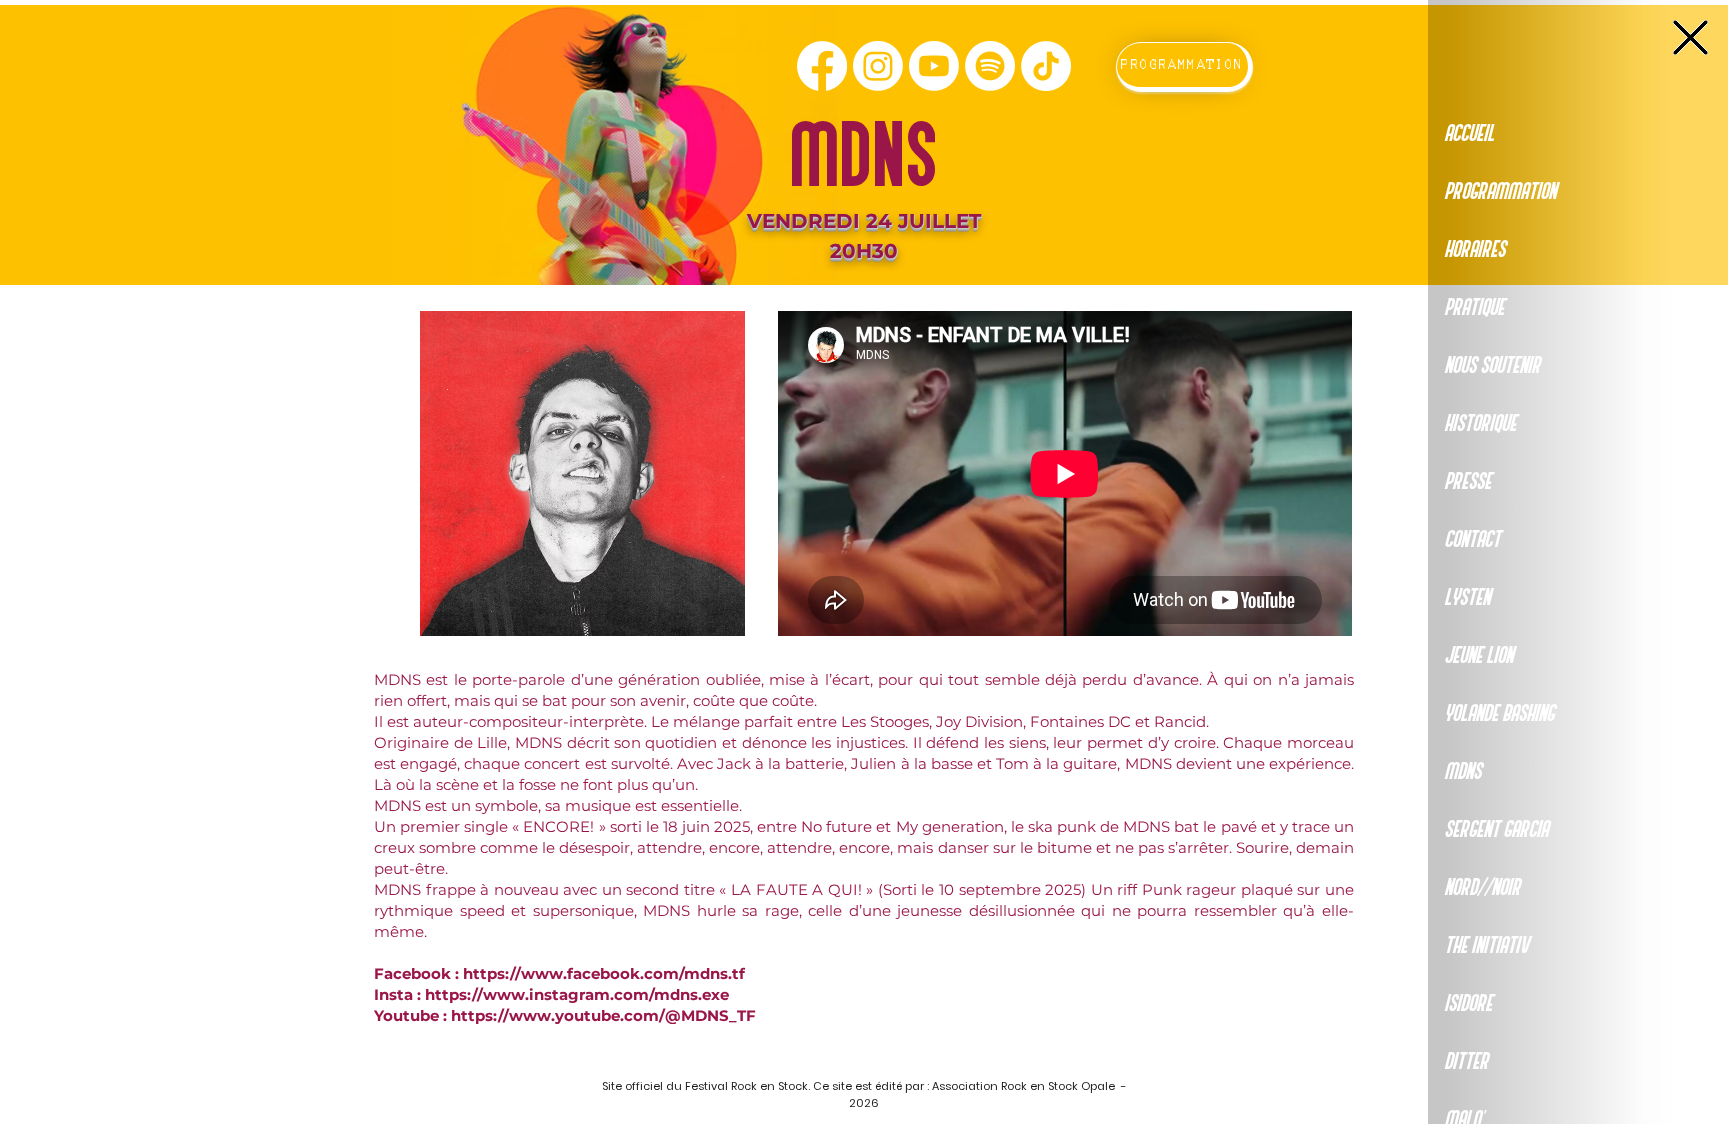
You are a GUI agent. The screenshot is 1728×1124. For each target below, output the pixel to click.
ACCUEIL (1469, 134)
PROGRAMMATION (1500, 192)
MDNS (1462, 772)
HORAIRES (1474, 250)
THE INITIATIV (1486, 946)
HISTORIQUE (1480, 424)
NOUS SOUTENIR (1492, 366)
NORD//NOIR (1482, 888)
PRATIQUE (1474, 308)
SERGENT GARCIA (1496, 830)
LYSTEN (1467, 598)
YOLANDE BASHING (1499, 714)
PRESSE (1467, 482)
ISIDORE (1468, 1004)
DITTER (1466, 1062)
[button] (1690, 37)
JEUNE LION (1478, 656)
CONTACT (1472, 540)
